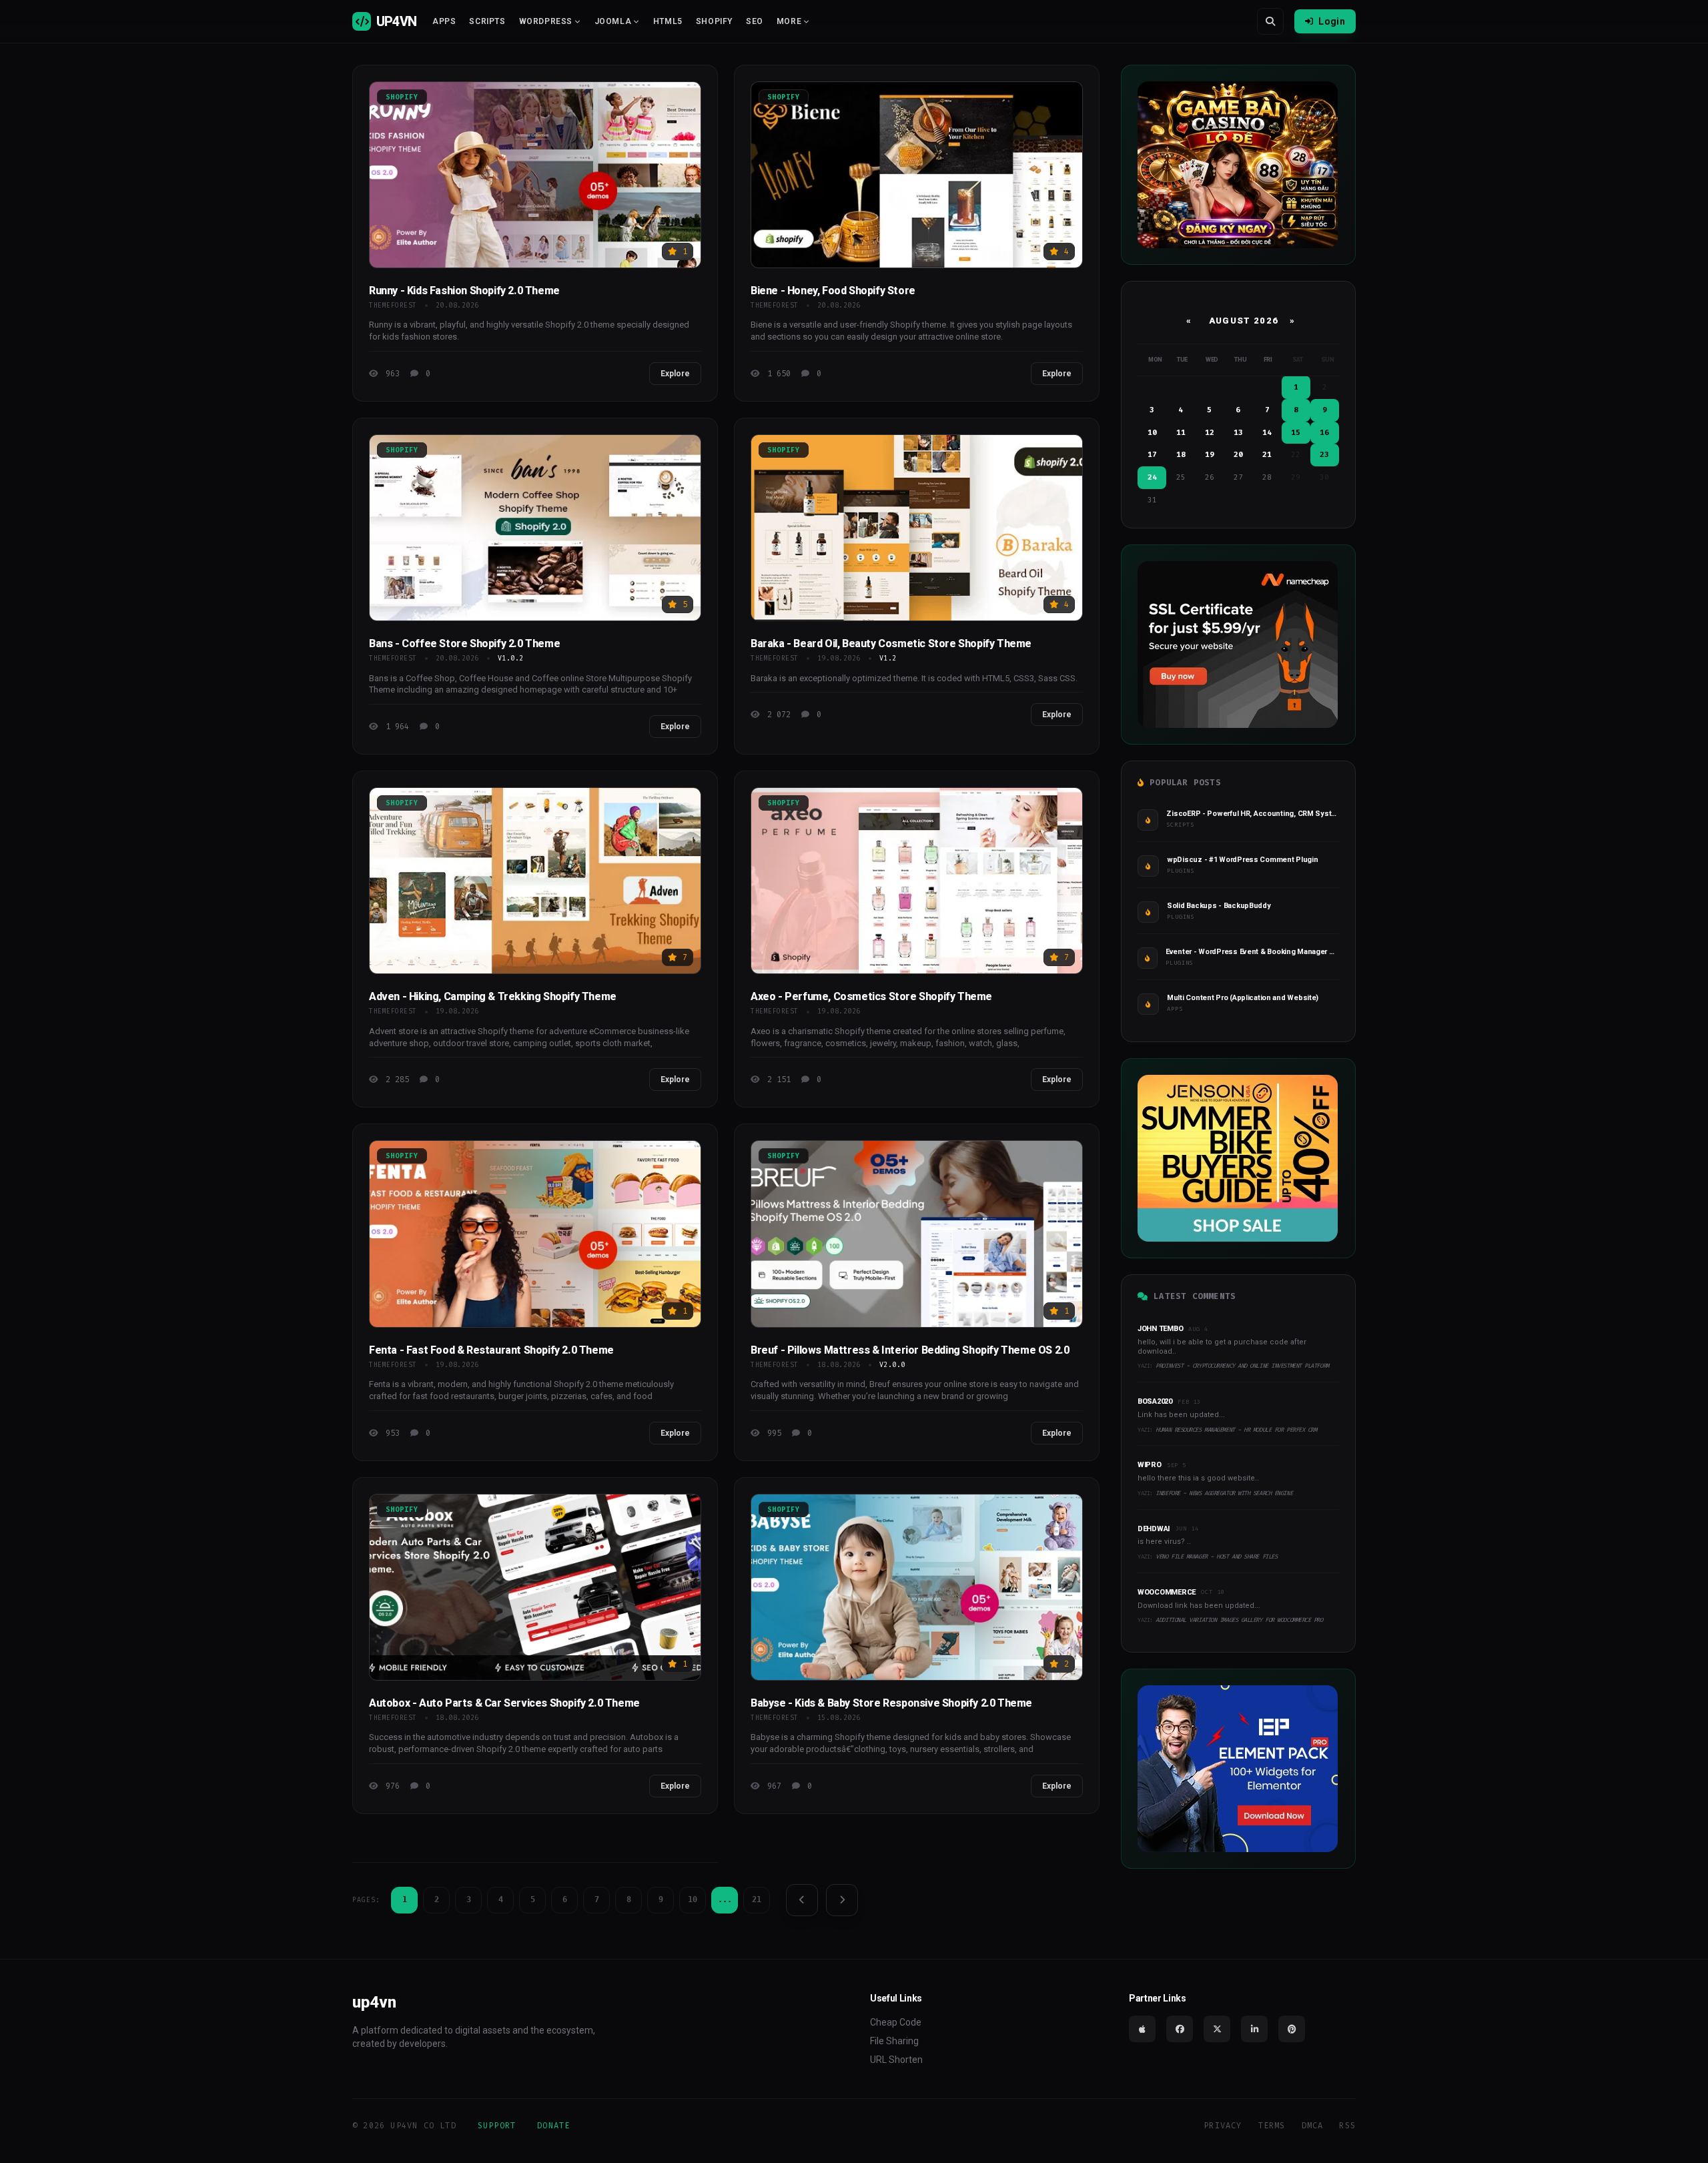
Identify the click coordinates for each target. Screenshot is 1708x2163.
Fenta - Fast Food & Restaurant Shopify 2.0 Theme (491, 1350)
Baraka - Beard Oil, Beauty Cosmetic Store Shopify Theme (891, 643)
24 (1152, 477)
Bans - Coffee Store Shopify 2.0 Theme (464, 643)
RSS (1347, 2126)
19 (1210, 455)
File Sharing (894, 2041)
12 (1210, 433)
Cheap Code (896, 2022)
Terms (1272, 2126)
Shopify (714, 21)
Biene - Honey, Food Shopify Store (833, 291)
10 (693, 1899)
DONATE (553, 2126)
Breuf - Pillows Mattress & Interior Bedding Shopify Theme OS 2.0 (910, 1350)
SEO (755, 21)
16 (1324, 433)
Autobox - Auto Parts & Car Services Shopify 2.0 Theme (504, 1703)
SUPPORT (497, 2126)
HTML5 (668, 21)
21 (757, 1899)
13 (1238, 433)
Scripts (487, 21)
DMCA (1313, 2126)
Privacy (1223, 2126)
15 (1296, 433)
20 (1238, 455)
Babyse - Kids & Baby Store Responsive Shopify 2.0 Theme (891, 1703)
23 (1324, 455)
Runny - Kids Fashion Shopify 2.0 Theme (464, 291)
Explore (675, 374)
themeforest (393, 305)
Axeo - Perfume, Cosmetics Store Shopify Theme (871, 996)
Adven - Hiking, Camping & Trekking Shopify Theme (493, 996)
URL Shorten (896, 2060)
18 (1181, 455)
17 (1152, 455)
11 (1181, 433)
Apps (444, 21)
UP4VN (396, 21)
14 (1267, 433)
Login (1332, 21)
